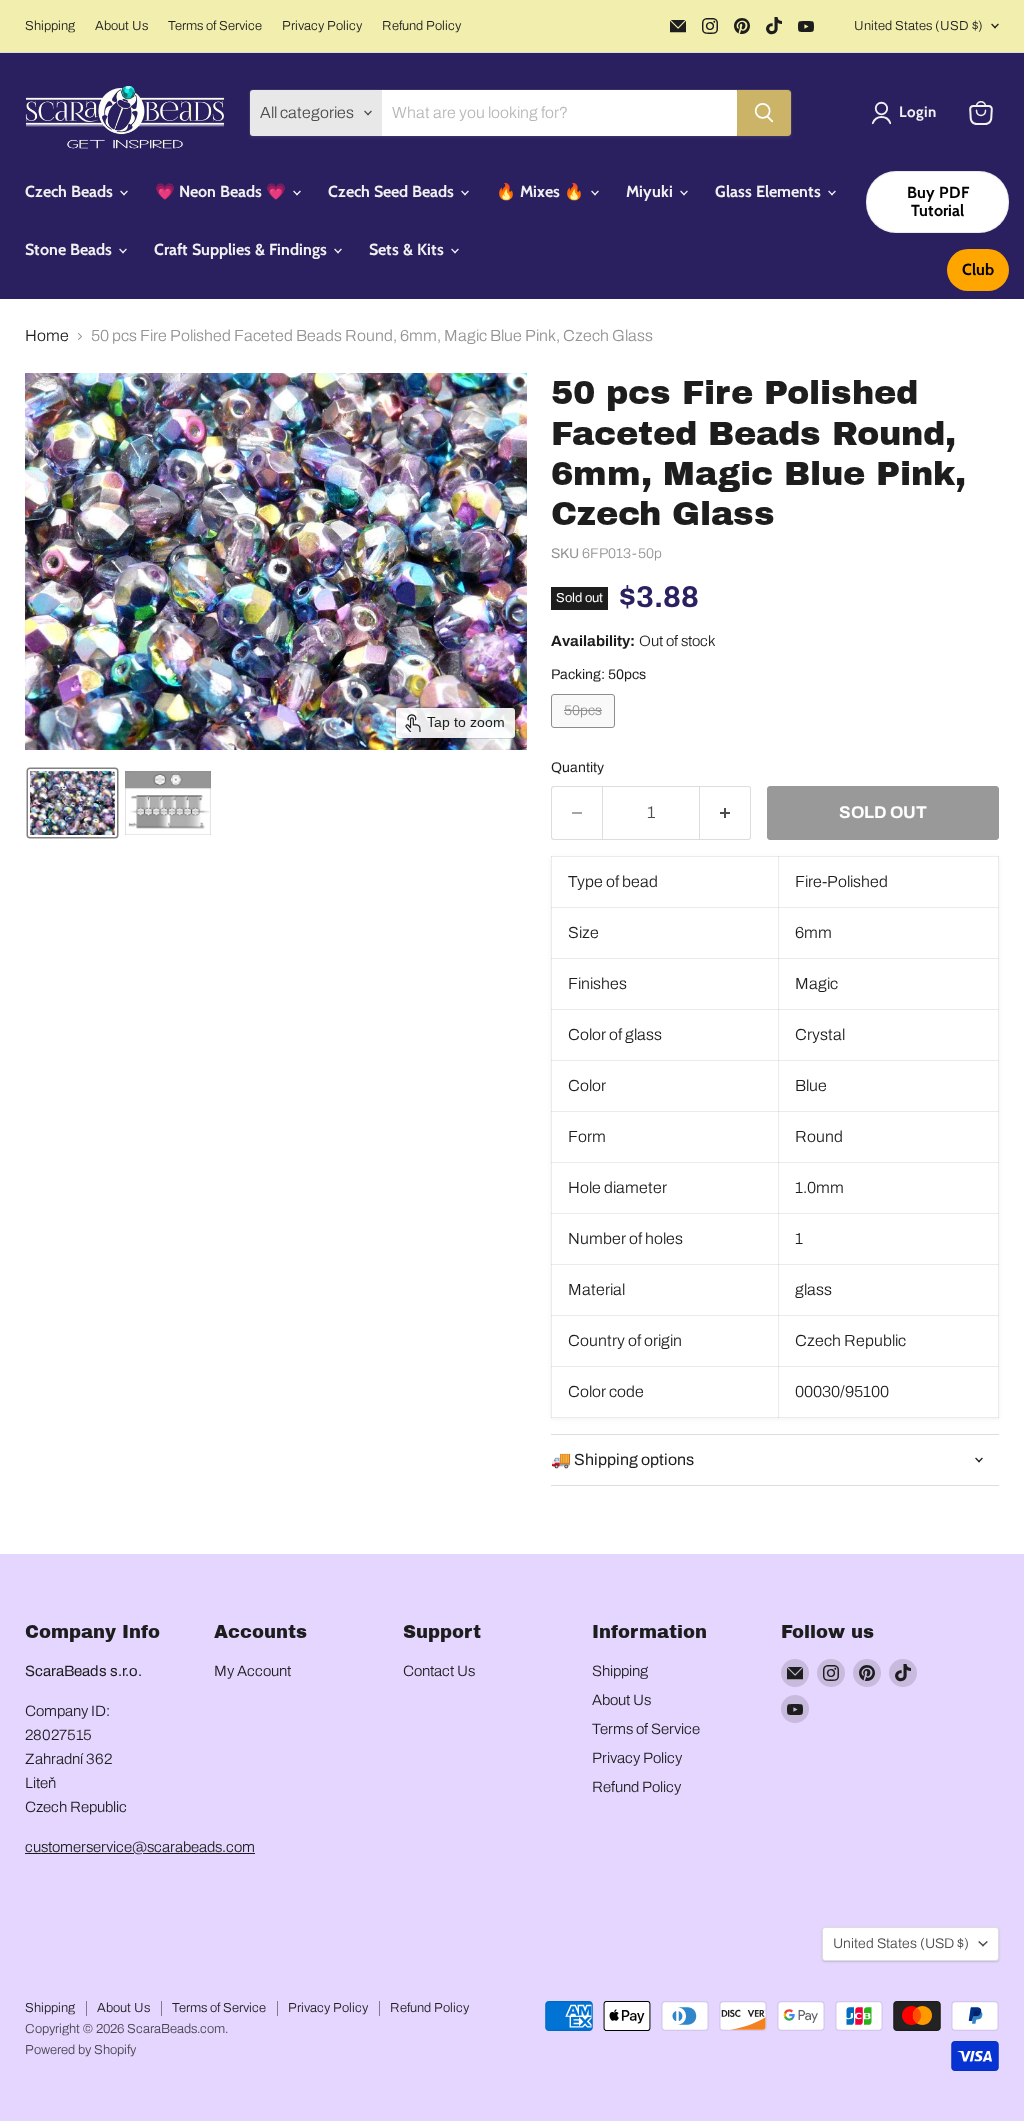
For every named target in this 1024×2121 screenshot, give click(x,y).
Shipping (50, 26)
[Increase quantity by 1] (725, 813)
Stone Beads (70, 249)
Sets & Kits (408, 249)
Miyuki (651, 191)
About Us (121, 26)
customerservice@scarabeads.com (140, 1847)
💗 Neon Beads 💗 (222, 191)
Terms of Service (215, 26)
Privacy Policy (322, 26)
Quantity (577, 767)
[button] (907, 113)
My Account (252, 1671)
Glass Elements (770, 191)
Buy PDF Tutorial (938, 201)
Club (978, 269)
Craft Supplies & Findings (242, 249)
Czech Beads (71, 191)
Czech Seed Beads (393, 191)
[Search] (764, 113)
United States (918, 26)
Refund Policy (421, 26)
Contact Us (439, 1671)
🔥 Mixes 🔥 (542, 191)
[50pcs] (585, 732)
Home (47, 335)
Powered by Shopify (80, 2050)
